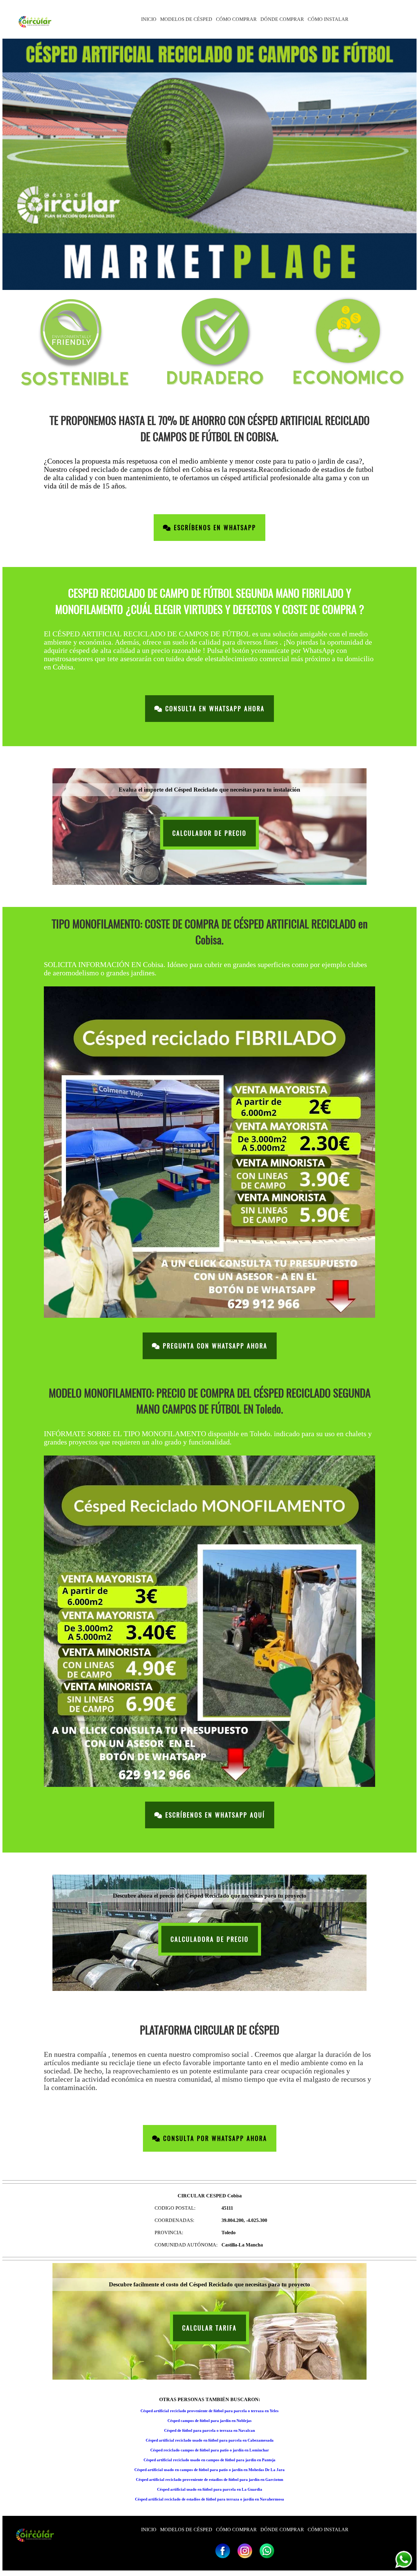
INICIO (149, 19)
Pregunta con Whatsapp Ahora (214, 1346)
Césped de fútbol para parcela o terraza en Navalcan (209, 2430)
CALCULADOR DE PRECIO (209, 833)
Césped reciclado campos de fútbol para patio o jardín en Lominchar (210, 2450)
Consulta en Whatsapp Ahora (214, 709)
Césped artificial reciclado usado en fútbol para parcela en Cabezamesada (210, 2440)
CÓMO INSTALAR (328, 19)
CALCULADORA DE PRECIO (210, 1939)
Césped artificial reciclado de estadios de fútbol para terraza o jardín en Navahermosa (209, 2499)
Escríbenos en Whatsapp (214, 528)
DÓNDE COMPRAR (282, 19)
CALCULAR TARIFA (209, 2328)
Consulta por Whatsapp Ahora (214, 2138)
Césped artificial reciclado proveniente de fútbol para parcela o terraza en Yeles (209, 2411)
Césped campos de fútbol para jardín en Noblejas (209, 2421)
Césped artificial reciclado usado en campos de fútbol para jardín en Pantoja (209, 2460)
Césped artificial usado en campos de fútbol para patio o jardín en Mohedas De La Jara (209, 2470)
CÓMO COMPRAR (236, 19)
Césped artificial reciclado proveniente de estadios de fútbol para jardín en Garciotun (209, 2480)
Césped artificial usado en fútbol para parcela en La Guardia (210, 2489)
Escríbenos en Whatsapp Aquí (214, 1815)
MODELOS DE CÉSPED (186, 19)
